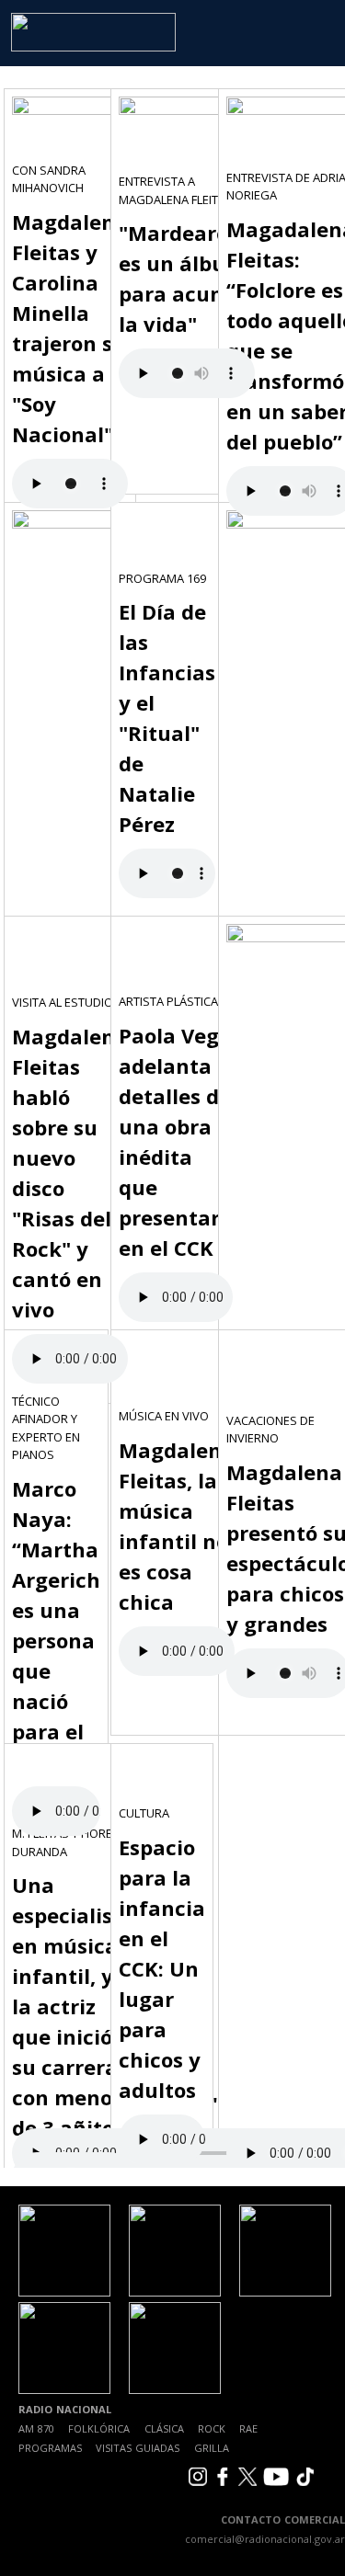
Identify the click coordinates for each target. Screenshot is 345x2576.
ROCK (212, 2428)
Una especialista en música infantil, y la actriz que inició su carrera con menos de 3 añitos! (73, 2006)
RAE (248, 2428)
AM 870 (36, 2428)
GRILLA (212, 2448)
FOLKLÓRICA (99, 2428)
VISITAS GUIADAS (138, 2448)
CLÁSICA (164, 2428)
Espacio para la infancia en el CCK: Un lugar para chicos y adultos (162, 1968)
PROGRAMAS (50, 2448)
